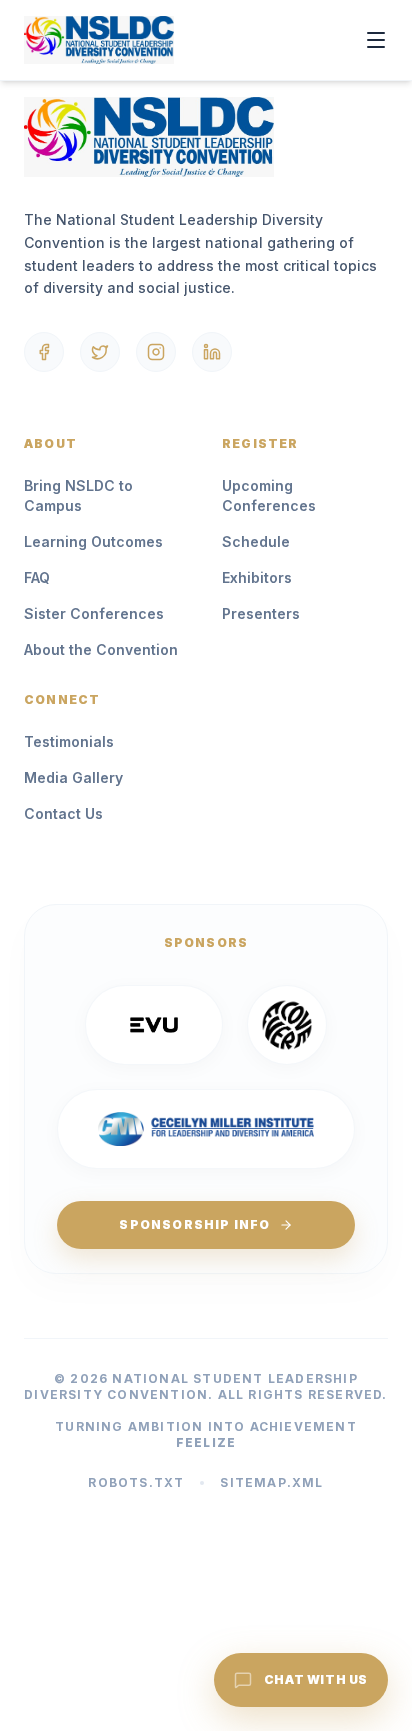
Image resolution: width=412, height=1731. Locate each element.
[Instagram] (156, 352)
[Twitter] (100, 352)
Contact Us (63, 813)
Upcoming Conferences (269, 495)
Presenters (261, 613)
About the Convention (101, 649)
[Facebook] (44, 352)
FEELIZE (206, 1442)
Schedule (256, 541)
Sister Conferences (94, 613)
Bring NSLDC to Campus (78, 495)
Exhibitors (257, 577)
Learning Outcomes (93, 541)
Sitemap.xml (271, 1482)
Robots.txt (136, 1482)
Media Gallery (73, 777)
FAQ (37, 577)
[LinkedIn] (212, 352)
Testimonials (69, 741)
